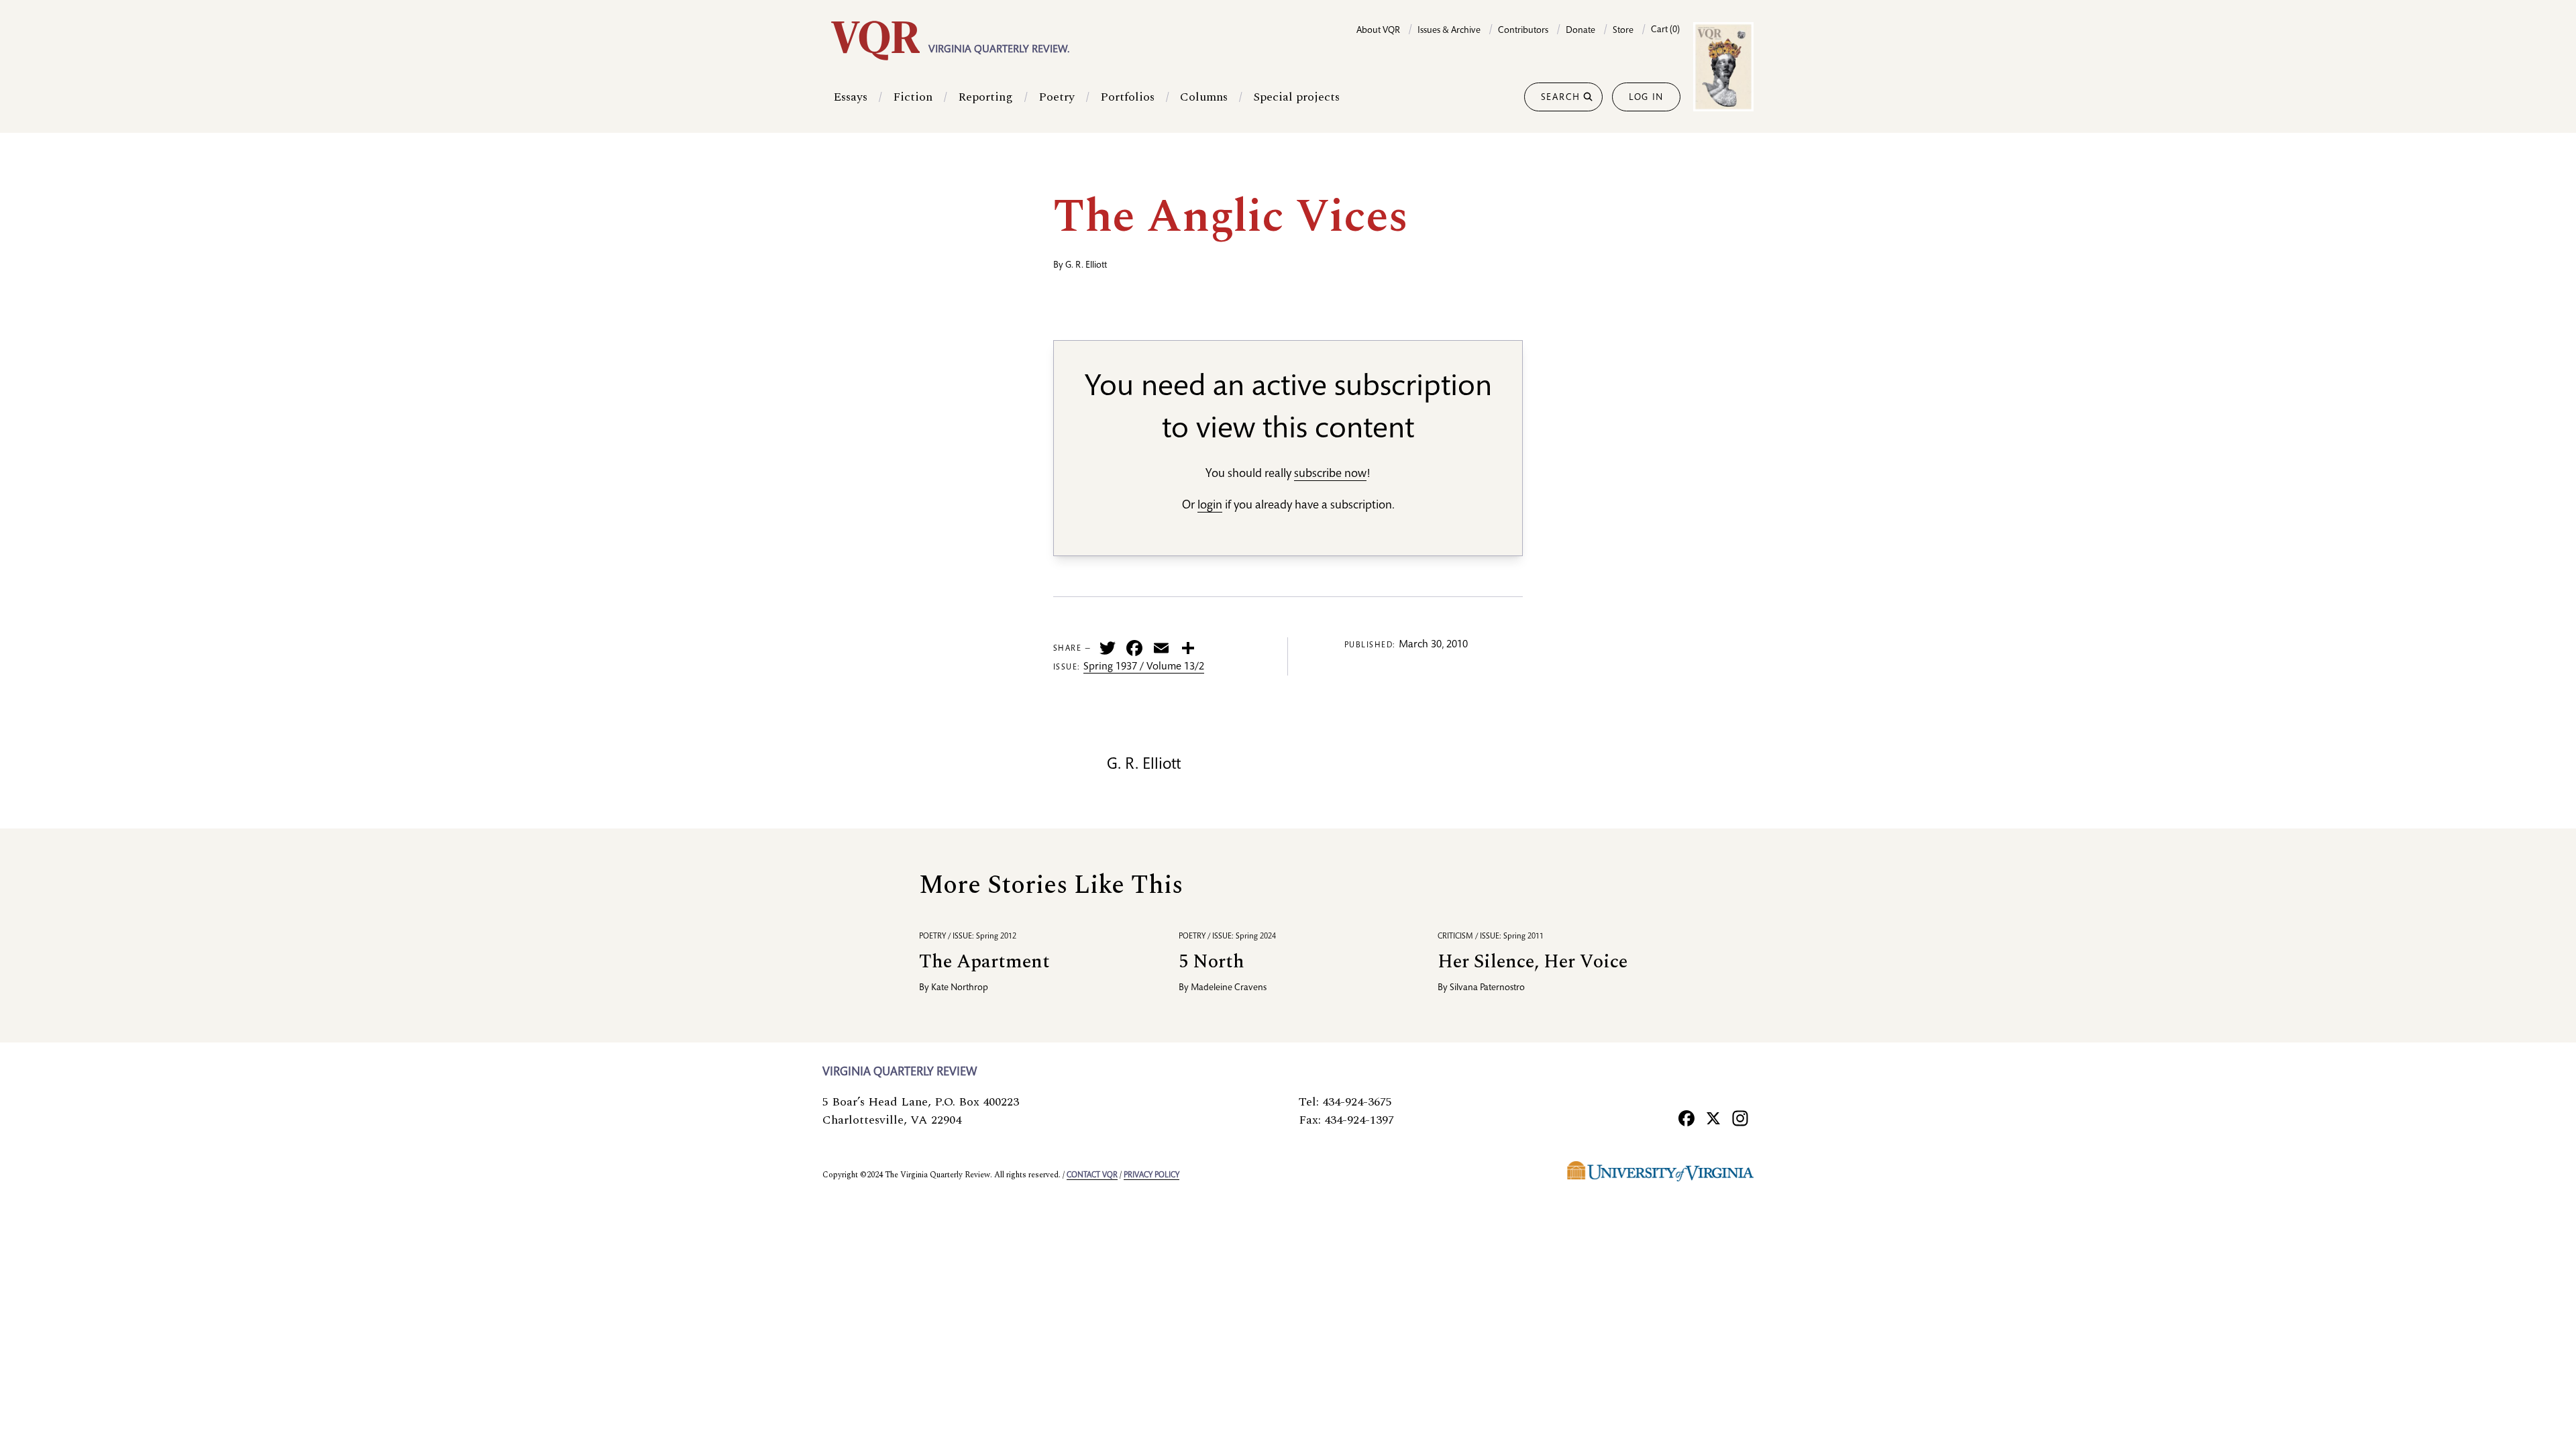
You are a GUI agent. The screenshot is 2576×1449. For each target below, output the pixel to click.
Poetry (1057, 97)
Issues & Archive (1449, 31)
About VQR (1378, 31)
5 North (1212, 962)
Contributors (1523, 31)
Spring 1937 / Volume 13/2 (1144, 667)
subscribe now (1330, 474)
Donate (1580, 31)
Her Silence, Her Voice (1533, 962)
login (1210, 506)
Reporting (985, 97)
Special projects (1296, 97)
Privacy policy (1151, 1175)
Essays (850, 97)
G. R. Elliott (1086, 266)
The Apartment (984, 962)
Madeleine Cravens (1229, 988)
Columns (1204, 97)
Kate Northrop (960, 988)
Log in (1646, 98)
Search (1561, 98)
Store (1623, 31)
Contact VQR (1092, 1175)
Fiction (913, 97)
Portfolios (1127, 97)
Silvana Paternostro (1487, 988)
